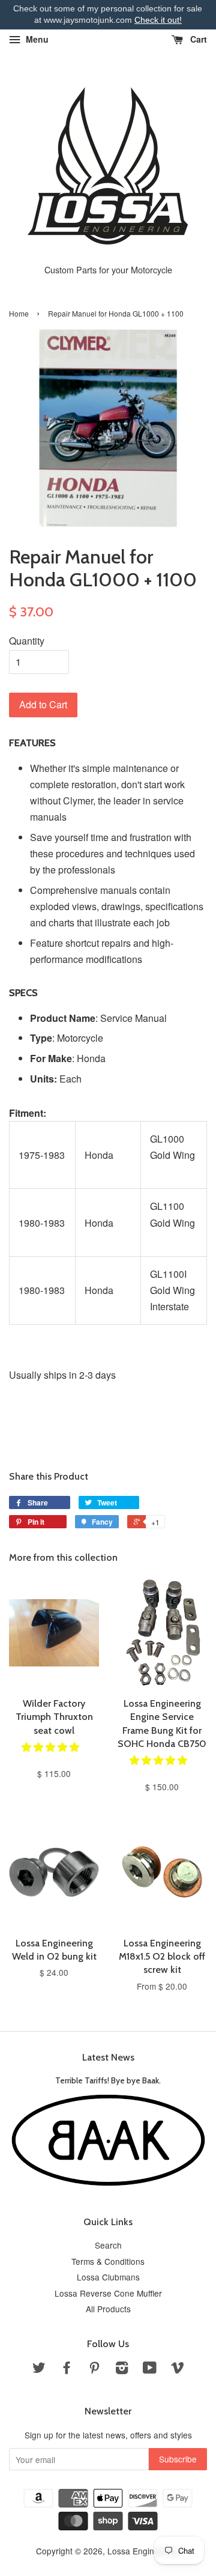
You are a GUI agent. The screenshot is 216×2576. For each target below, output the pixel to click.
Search (108, 2245)
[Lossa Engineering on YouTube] (150, 2369)
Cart (197, 39)
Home (19, 313)
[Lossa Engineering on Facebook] (67, 2369)
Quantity (27, 641)
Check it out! (158, 20)
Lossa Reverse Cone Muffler (108, 2293)
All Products (108, 2309)
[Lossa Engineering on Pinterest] (94, 2369)
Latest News (108, 2057)
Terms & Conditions (108, 2261)
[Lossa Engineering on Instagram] (122, 2369)
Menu (36, 39)
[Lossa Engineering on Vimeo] (178, 2369)
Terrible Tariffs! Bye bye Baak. (108, 2080)
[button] (52, 1747)
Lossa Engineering (143, 2551)
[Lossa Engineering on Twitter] (39, 2369)
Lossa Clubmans (108, 2277)
